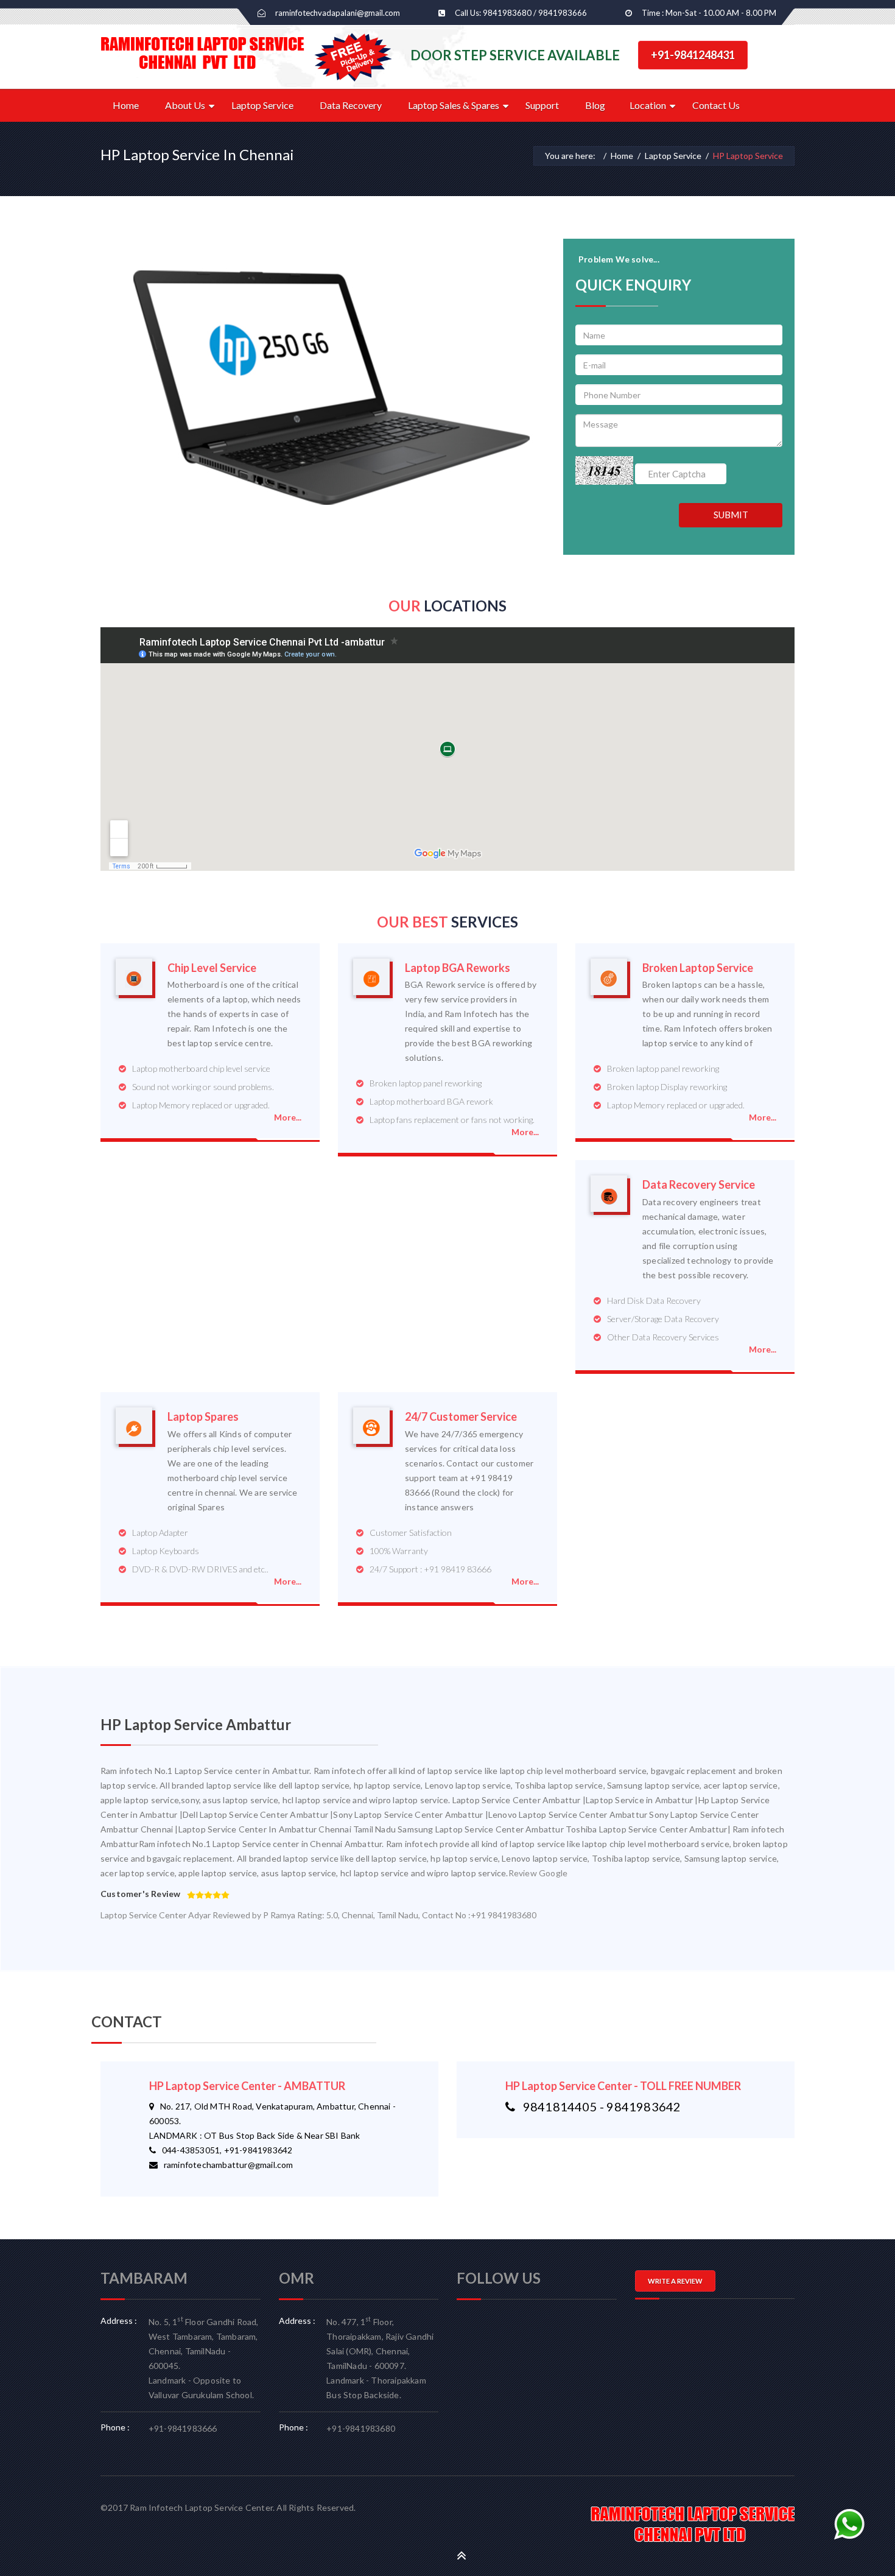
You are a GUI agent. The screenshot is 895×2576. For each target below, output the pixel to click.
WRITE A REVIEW (675, 2281)
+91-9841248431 (693, 55)
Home (126, 105)
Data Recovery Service (699, 1185)
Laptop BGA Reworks (458, 968)
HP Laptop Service (748, 156)
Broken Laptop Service (698, 968)
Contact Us (716, 105)
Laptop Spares (203, 1417)
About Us (185, 105)
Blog (595, 105)
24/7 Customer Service (461, 1417)
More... (288, 1117)
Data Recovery (351, 105)
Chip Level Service (212, 968)
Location (648, 105)
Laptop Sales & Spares (454, 105)
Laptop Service (262, 105)
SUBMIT (731, 515)
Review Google (538, 1873)
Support (542, 105)
